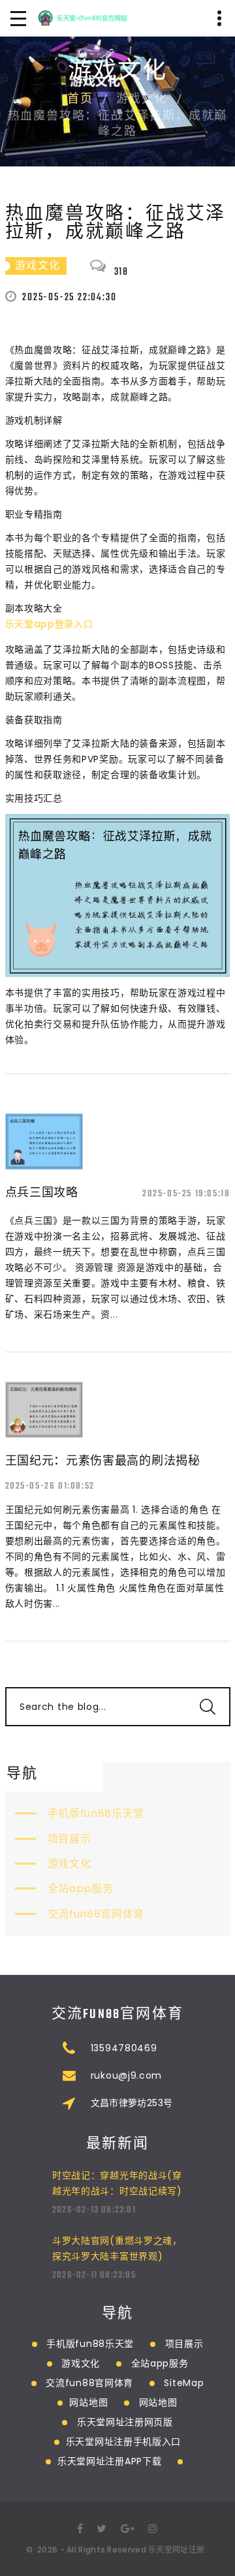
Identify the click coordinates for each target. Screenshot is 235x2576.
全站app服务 (81, 1888)
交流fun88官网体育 (96, 1914)
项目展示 (70, 1839)
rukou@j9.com (126, 2075)
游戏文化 (70, 1864)
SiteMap (184, 2383)
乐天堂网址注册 (176, 2550)
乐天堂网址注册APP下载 (109, 2461)
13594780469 (124, 2048)
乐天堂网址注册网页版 (125, 2422)
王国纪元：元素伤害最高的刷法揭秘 (103, 1460)
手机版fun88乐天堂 (96, 1813)
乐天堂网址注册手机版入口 (123, 2442)
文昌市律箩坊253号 (132, 2103)
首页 (80, 100)
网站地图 (88, 2402)
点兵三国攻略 (42, 1192)
